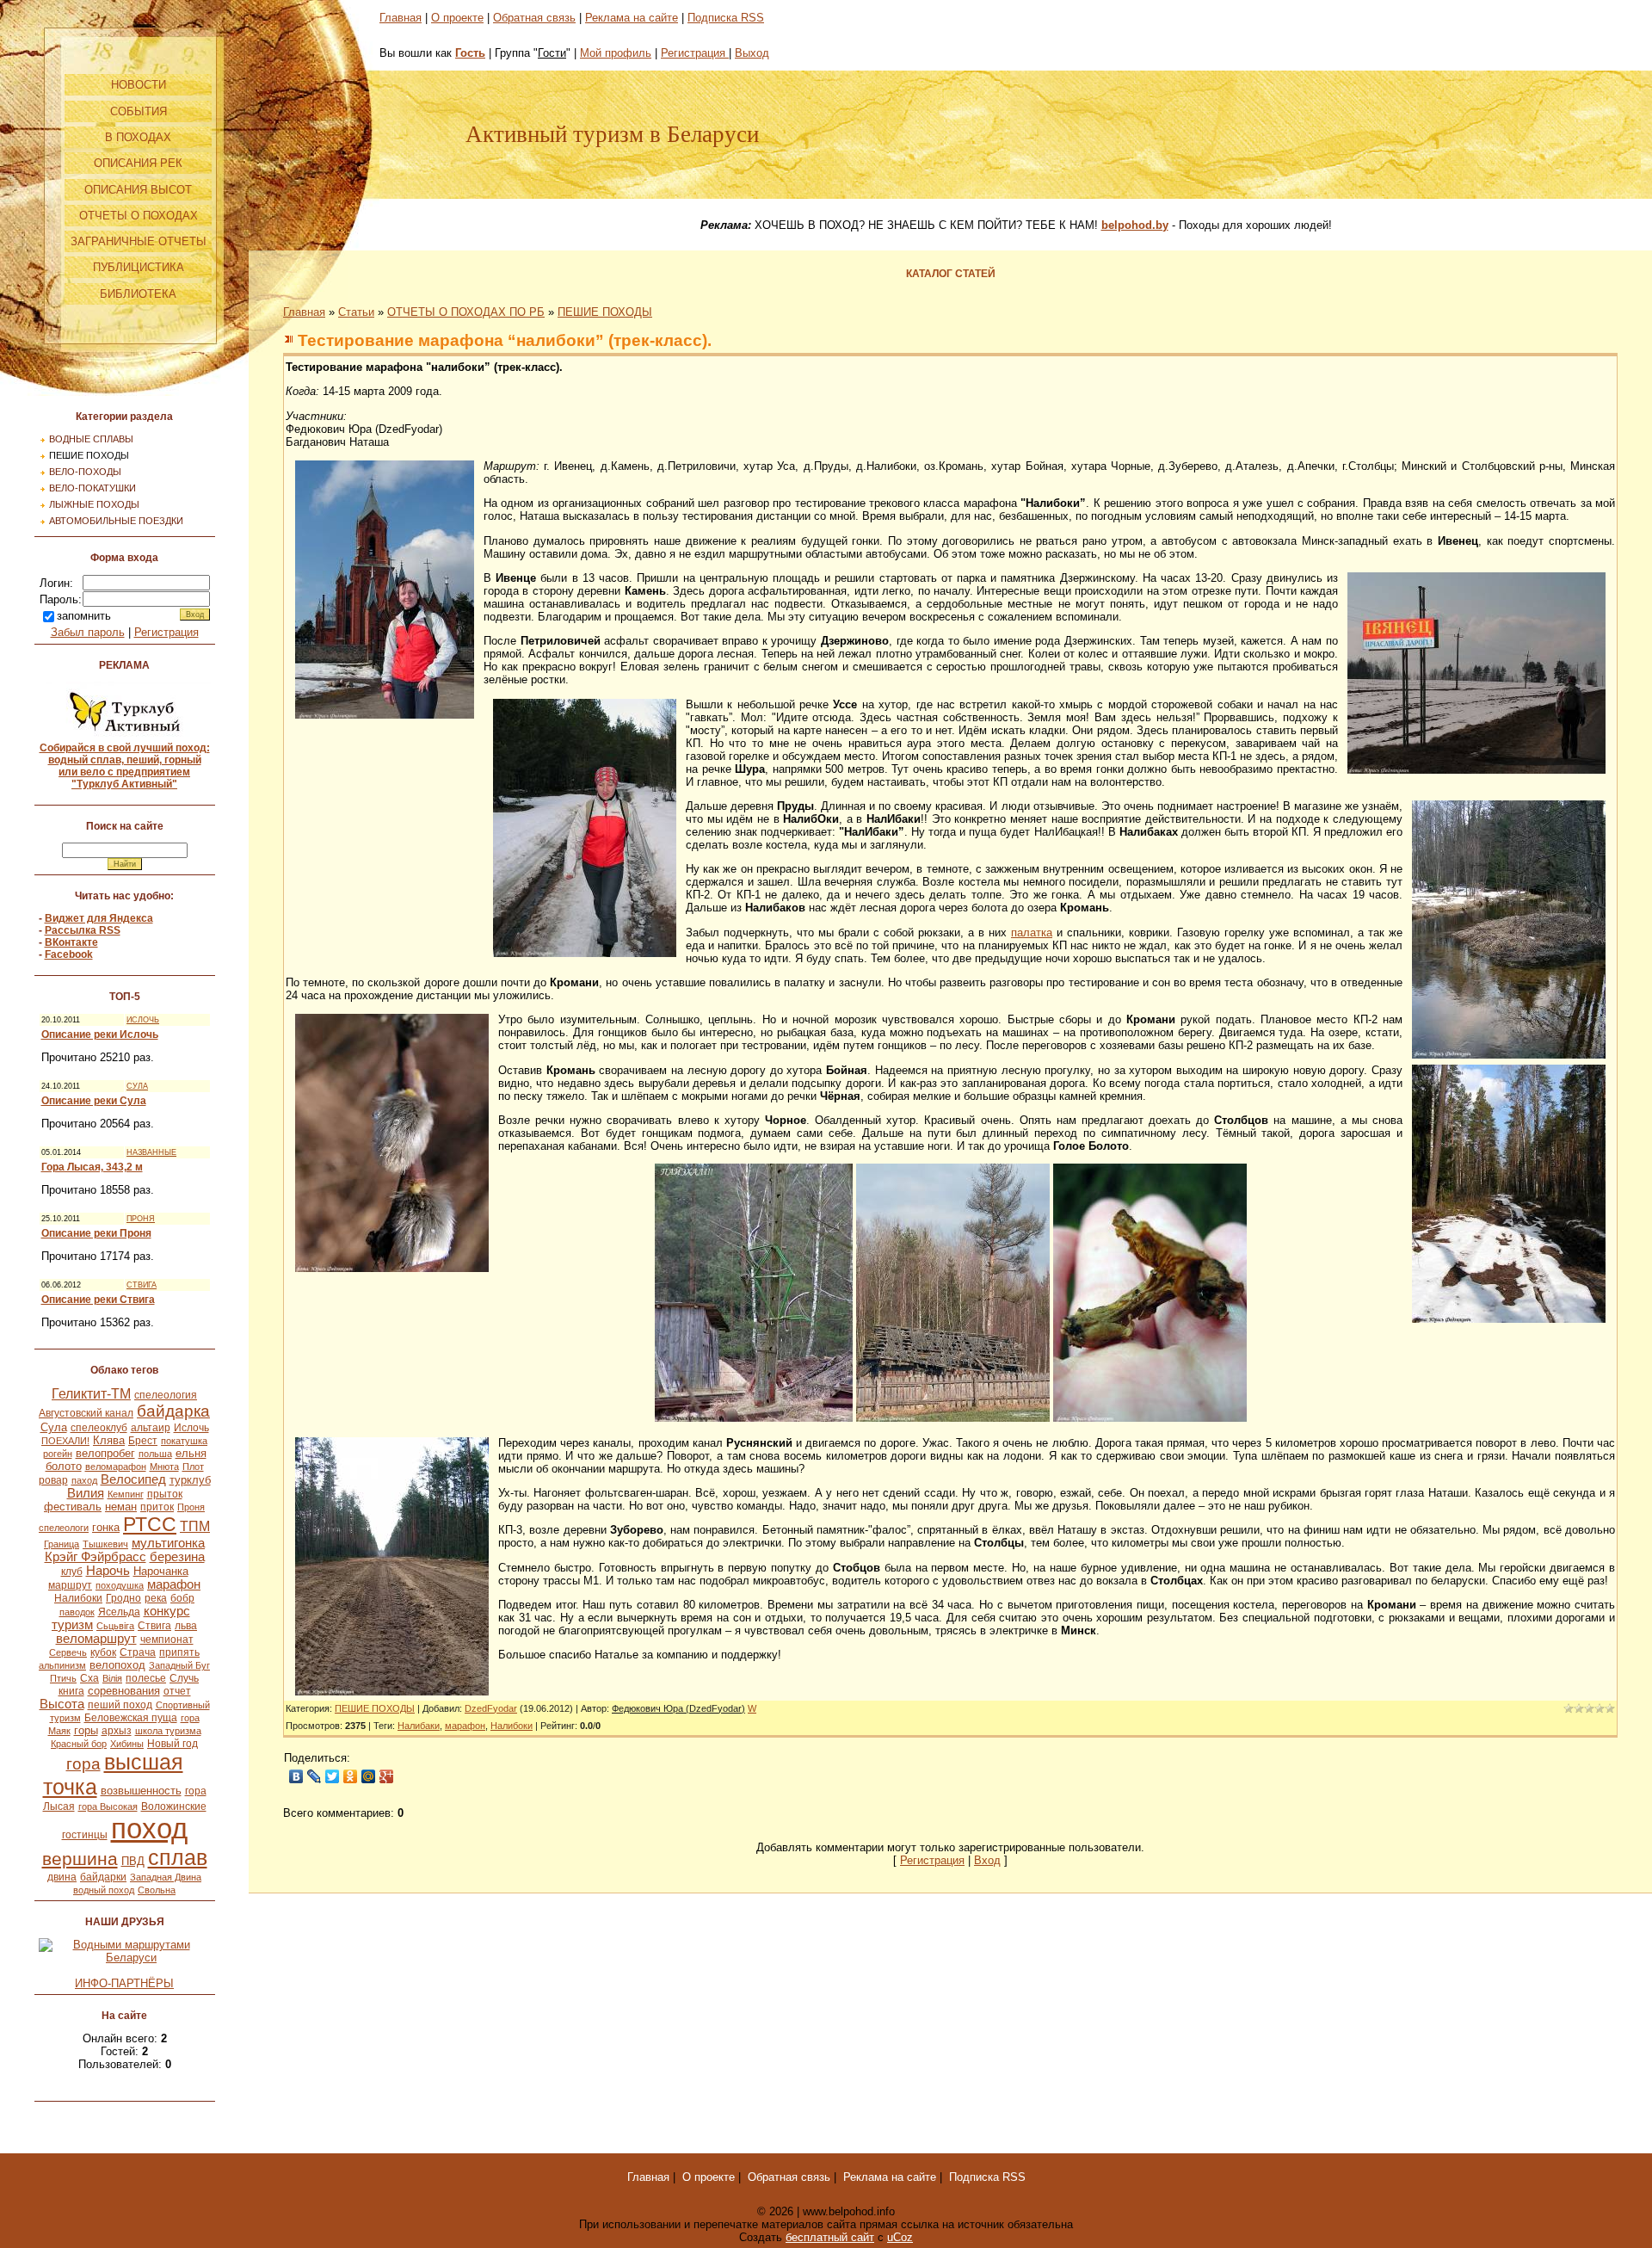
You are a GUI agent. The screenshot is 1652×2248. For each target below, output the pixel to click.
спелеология (166, 1395)
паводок (77, 1612)
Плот (193, 1467)
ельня (191, 1453)
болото (64, 1466)
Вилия (86, 1493)
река (156, 1598)
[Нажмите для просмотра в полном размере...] (385, 715)
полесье (146, 1678)
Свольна (157, 1890)
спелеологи (64, 1528)
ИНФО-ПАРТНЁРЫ (124, 1983)
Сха (89, 1678)
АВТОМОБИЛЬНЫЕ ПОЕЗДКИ (116, 521)
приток (157, 1507)
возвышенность (141, 1791)
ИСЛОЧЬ (143, 1020)
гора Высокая (108, 1806)
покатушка (184, 1441)
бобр (182, 1598)
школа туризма (168, 1731)
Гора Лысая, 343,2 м (92, 1167)
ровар (53, 1480)
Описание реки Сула (94, 1101)
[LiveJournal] (314, 1776)
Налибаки (419, 1726)
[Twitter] (333, 1776)
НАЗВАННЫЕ (151, 1152)
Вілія (112, 1678)
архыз (117, 1731)
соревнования (124, 1691)
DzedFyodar (491, 1708)
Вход (987, 1860)
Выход (752, 53)
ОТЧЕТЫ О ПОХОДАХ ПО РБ (466, 312)
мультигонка (168, 1543)
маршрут (70, 1585)
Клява (109, 1440)
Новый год (173, 1744)
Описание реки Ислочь (100, 1034)
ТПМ (195, 1526)
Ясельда (119, 1612)
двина (62, 1877)
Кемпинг (126, 1494)
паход (84, 1480)
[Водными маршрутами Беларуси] (125, 1958)
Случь (184, 1678)
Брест (143, 1441)
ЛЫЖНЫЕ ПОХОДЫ (94, 504)
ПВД (133, 1861)
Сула (54, 1427)
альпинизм (62, 1665)
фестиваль (73, 1507)
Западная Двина (166, 1877)
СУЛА (137, 1086)
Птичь (63, 1678)
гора (83, 1764)
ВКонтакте (71, 942)
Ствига (154, 1626)
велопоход (117, 1665)
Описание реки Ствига (98, 1300)
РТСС (150, 1524)
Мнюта (164, 1467)
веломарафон (116, 1467)
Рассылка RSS (83, 930)
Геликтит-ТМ (91, 1394)
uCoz (900, 2237)
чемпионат (167, 1640)
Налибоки (78, 1598)
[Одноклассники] (351, 1776)
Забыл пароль (88, 632)
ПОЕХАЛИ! (65, 1441)
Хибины (127, 1744)
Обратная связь (534, 18)
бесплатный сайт (830, 2237)
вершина (80, 1859)
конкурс (167, 1611)
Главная (401, 18)
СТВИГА (142, 1285)
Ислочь (191, 1428)
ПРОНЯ (141, 1219)
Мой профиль (616, 53)
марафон (174, 1584)
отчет (177, 1691)
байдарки (103, 1877)
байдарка (173, 1411)
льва (186, 1626)
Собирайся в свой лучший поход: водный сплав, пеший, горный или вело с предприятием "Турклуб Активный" (125, 766)
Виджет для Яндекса (99, 918)
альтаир (151, 1428)
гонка (106, 1527)
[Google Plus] (387, 1776)
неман (121, 1507)
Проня (191, 1507)
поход (149, 1828)
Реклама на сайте (632, 18)
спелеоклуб (99, 1428)
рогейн (58, 1454)
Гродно (123, 1598)
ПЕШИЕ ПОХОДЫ (89, 455)
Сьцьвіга (115, 1626)
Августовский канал (86, 1413)
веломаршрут (96, 1639)
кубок (103, 1652)
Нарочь (108, 1571)
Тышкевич (105, 1544)
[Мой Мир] (369, 1776)
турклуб (190, 1480)
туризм (72, 1625)
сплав (178, 1857)
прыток (165, 1494)
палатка (1032, 933)
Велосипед (133, 1479)
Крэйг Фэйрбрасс (96, 1557)
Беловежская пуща (131, 1718)
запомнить (84, 616)
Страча (138, 1652)
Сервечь (68, 1652)
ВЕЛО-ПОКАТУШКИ (92, 488)
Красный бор (79, 1744)
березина (177, 1557)
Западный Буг (179, 1665)
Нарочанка (161, 1571)
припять (179, 1652)
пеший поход (120, 1705)
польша (155, 1454)
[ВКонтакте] (296, 1776)
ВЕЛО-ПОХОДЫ (85, 472)
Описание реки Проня (96, 1233)
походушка (120, 1585)
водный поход (104, 1890)
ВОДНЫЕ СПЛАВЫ (91, 439)
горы (86, 1730)
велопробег (105, 1453)
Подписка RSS (726, 18)
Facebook (69, 954)
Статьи (356, 312)
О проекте (457, 18)
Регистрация (166, 632)
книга (71, 1691)
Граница (62, 1544)
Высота (62, 1704)
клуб (72, 1572)
